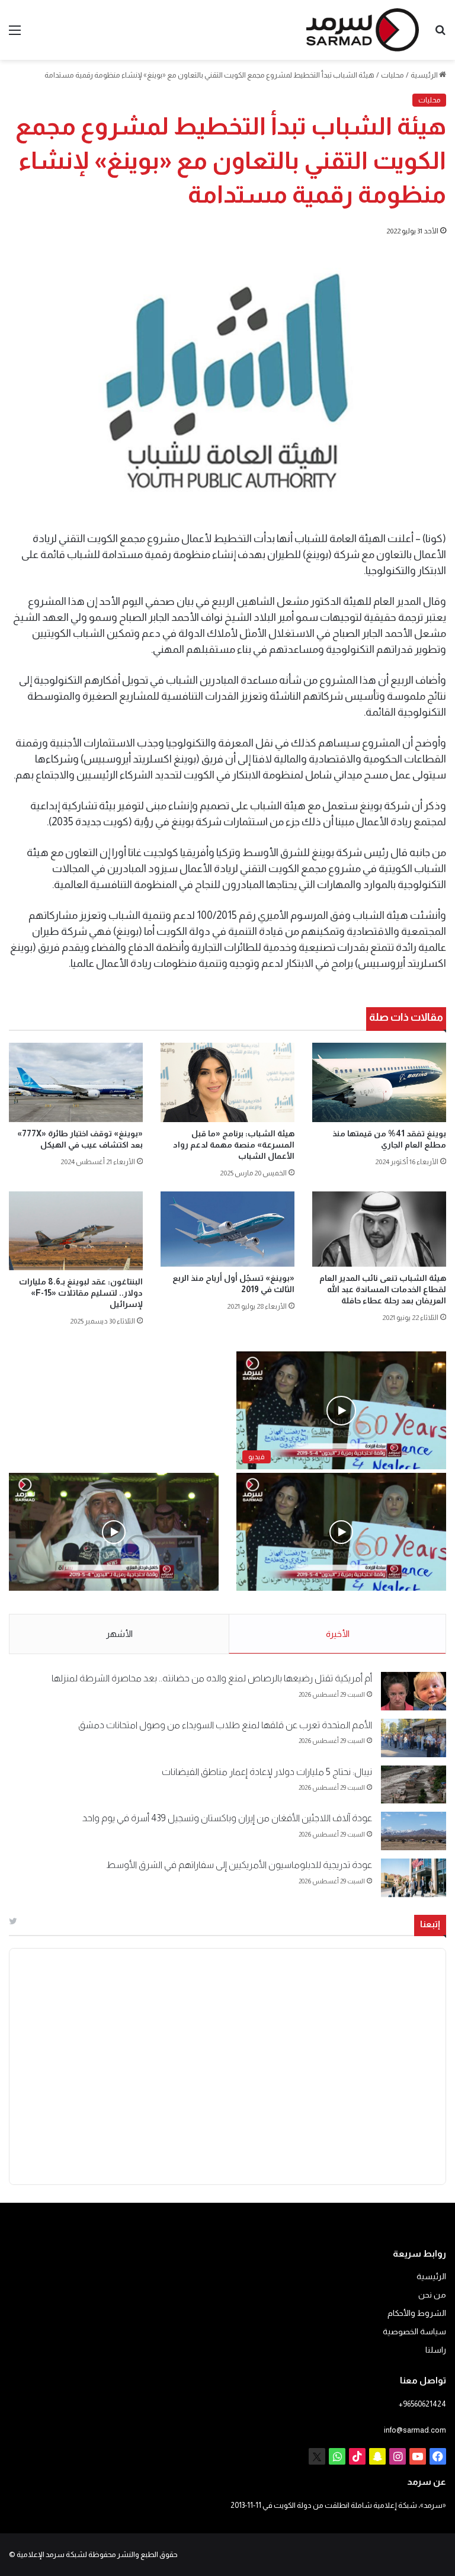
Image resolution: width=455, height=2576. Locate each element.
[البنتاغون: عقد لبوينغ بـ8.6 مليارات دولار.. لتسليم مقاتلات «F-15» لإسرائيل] (76, 1231)
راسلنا (436, 2350)
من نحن (432, 2295)
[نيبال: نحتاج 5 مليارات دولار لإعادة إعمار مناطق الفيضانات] (414, 1785)
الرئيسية (425, 75)
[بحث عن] (440, 35)
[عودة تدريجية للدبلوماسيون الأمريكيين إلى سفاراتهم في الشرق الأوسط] (414, 1878)
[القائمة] (15, 35)
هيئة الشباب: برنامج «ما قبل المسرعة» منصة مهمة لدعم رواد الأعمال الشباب (234, 1145)
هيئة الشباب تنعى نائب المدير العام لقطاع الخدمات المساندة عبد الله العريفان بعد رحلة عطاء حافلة (383, 1289)
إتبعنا (430, 1924)
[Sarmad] (363, 30)
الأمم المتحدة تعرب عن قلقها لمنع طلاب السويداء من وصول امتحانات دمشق (225, 1725)
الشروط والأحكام (417, 2313)
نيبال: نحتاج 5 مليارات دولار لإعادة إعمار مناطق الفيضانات (267, 1772)
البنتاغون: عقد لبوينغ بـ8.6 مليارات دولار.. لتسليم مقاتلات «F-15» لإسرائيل (81, 1293)
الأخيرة (338, 1634)
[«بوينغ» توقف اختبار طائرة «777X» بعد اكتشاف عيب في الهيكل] (76, 1082)
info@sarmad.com (415, 2430)
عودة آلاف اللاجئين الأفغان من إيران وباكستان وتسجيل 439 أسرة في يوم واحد (227, 1818)
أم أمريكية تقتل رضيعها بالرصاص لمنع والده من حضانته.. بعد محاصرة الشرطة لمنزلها (212, 1678)
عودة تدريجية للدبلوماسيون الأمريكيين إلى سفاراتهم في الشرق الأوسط (239, 1865)
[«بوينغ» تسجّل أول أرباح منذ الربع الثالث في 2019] (227, 1229)
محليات (392, 75)
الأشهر (119, 1634)
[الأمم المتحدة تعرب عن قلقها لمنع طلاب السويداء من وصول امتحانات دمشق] (414, 1738)
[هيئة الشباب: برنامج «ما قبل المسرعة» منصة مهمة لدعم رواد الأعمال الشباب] (227, 1082)
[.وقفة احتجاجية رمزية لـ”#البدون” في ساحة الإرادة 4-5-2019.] (341, 1532)
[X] (317, 2456)
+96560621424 (422, 2404)
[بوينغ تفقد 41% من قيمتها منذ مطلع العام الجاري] (379, 1082)
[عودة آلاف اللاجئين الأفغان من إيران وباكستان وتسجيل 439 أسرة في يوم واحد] (414, 1831)
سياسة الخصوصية (414, 2332)
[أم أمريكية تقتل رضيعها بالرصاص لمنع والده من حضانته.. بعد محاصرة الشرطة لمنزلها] (414, 1691)
